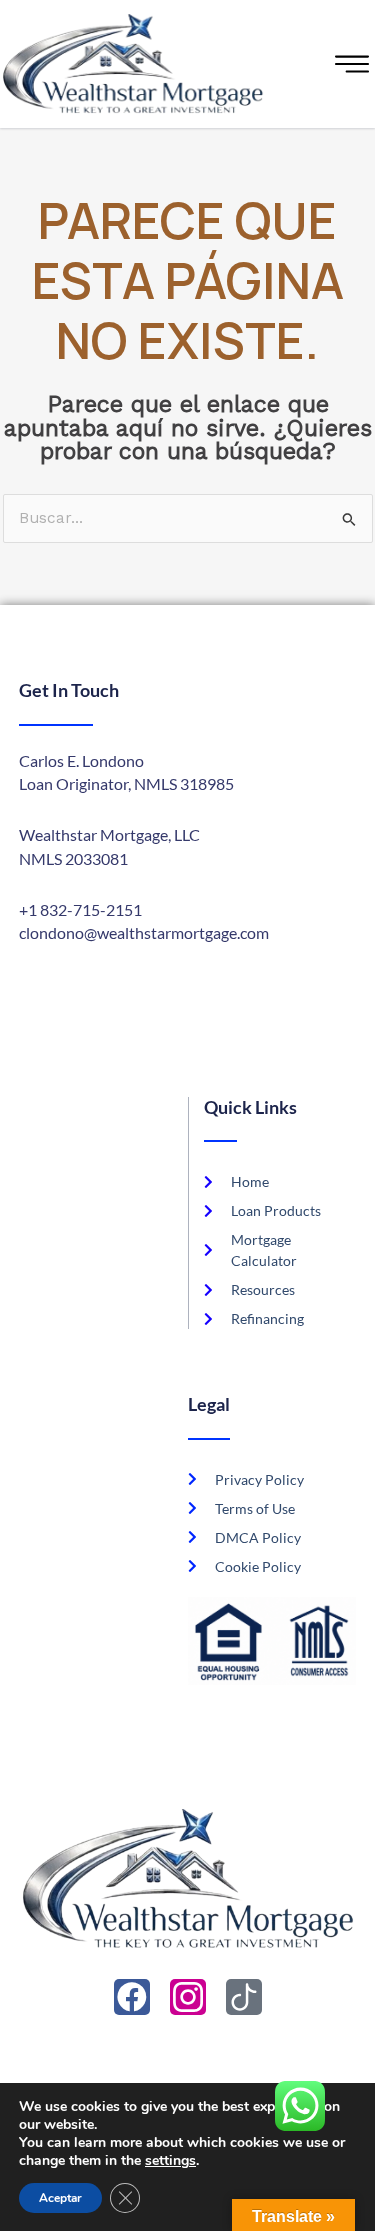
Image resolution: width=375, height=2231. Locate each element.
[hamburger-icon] (355, 64)
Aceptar (60, 2198)
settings (170, 2161)
